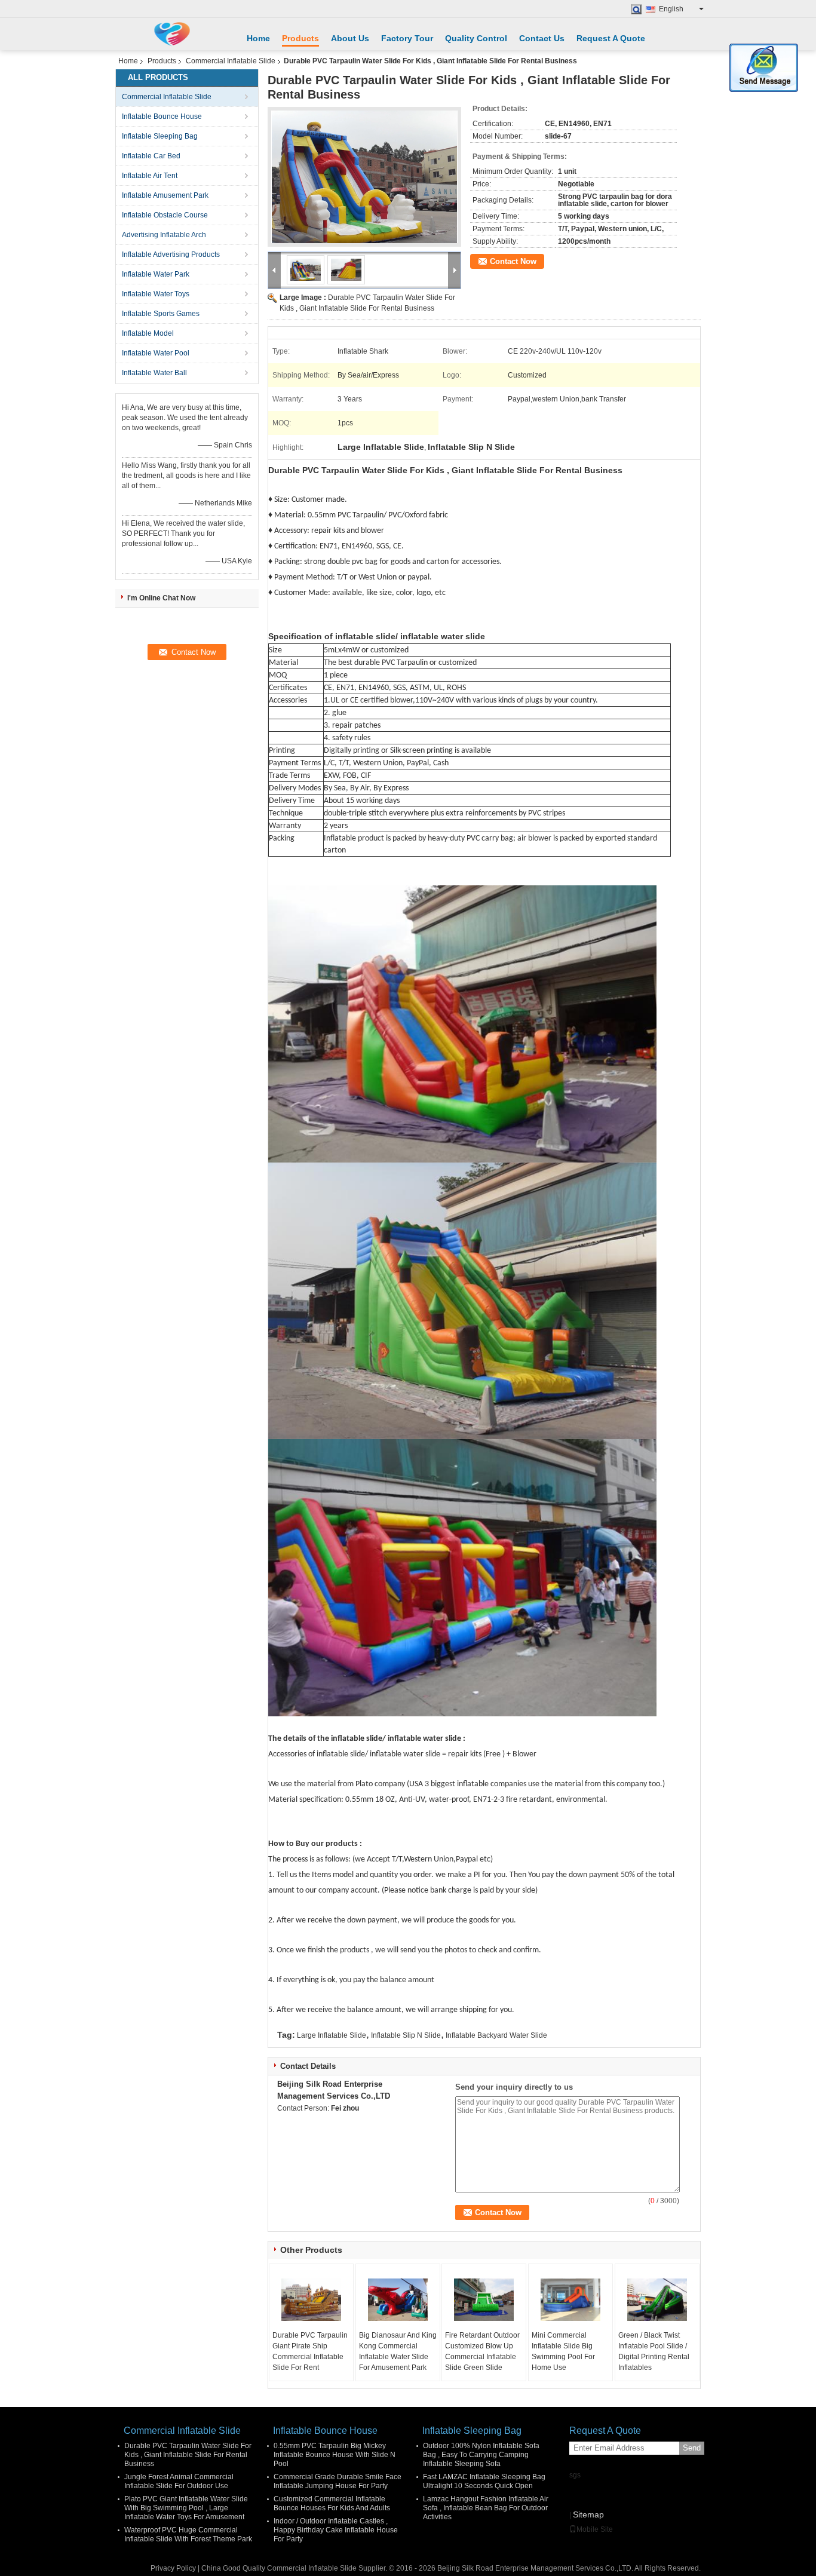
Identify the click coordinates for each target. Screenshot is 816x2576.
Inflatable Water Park (156, 274)
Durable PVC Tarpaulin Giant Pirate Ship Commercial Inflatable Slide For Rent (310, 2351)
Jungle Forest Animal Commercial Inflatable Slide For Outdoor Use (179, 2481)
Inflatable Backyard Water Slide (496, 2035)
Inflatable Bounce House (162, 116)
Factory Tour (407, 38)
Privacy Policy (173, 2568)
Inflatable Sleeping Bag (160, 136)
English (671, 9)
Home (258, 38)
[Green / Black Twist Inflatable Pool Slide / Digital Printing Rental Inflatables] (657, 2300)
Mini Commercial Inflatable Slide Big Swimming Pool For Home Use (563, 2351)
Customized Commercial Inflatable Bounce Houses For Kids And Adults (332, 2503)
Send (692, 2448)
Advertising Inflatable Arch (164, 235)
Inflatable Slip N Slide (406, 2035)
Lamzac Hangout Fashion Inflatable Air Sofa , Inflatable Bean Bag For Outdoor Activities (486, 2508)
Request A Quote (611, 38)
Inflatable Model (148, 333)
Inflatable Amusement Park (165, 195)
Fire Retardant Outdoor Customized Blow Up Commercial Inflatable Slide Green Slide (482, 2351)
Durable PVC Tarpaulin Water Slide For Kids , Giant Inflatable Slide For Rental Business (188, 2455)
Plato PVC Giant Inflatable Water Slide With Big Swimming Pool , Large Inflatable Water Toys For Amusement (186, 2508)
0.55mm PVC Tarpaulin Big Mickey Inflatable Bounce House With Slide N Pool (335, 2455)
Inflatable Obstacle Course (165, 215)
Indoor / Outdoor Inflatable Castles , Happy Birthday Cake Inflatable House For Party (336, 2530)
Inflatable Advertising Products (171, 254)
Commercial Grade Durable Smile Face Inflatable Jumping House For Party (338, 2481)
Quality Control (476, 38)
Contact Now (513, 261)
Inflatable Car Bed (151, 156)
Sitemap (588, 2514)
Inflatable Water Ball (154, 373)
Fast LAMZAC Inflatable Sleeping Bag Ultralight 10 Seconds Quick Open (484, 2481)
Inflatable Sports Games (161, 314)
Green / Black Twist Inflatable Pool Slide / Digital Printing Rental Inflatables (654, 2351)
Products (300, 38)
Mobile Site (595, 2529)
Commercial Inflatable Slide (231, 61)
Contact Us (542, 38)
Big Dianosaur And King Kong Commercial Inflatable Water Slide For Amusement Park (398, 2351)
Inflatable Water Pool (156, 353)
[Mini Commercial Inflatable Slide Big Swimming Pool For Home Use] (570, 2300)
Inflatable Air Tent (150, 176)
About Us (350, 38)
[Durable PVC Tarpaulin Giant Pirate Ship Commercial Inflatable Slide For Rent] (311, 2300)
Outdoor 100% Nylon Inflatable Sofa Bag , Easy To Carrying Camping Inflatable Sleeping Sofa (481, 2455)
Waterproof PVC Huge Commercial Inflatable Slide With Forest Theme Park (188, 2534)
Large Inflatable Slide (332, 2035)
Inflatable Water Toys (156, 294)
